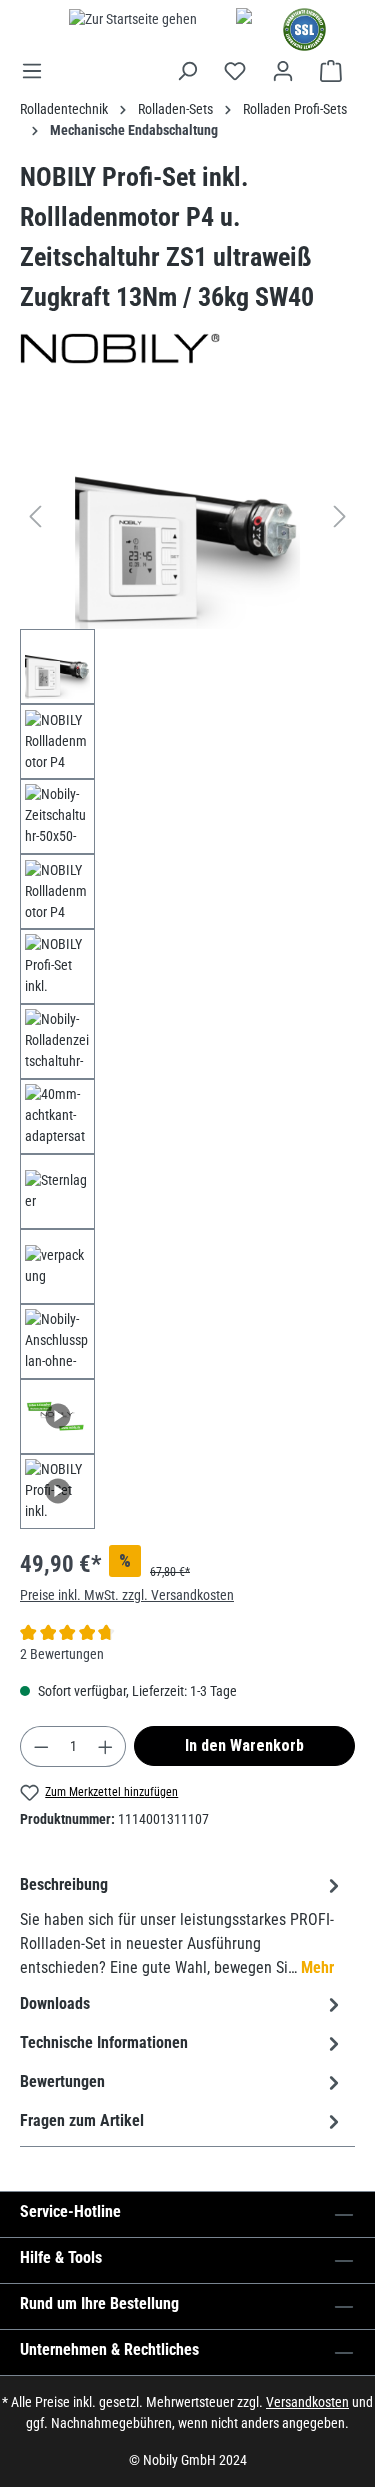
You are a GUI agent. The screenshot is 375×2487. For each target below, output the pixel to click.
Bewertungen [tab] (62, 2081)
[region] (187, 966)
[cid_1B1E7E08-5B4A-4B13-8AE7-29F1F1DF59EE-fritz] (187, 516)
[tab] (182, 1925)
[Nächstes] (340, 516)
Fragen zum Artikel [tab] (82, 2120)
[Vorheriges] (35, 516)
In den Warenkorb (244, 1745)
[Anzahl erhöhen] (106, 1746)
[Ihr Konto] (283, 71)
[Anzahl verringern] (41, 1746)
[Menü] (38, 71)
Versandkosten (307, 2402)
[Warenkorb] (331, 71)
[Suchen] (187, 71)
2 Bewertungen (62, 1654)
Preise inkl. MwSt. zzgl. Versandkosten (127, 1595)
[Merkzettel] (235, 71)
